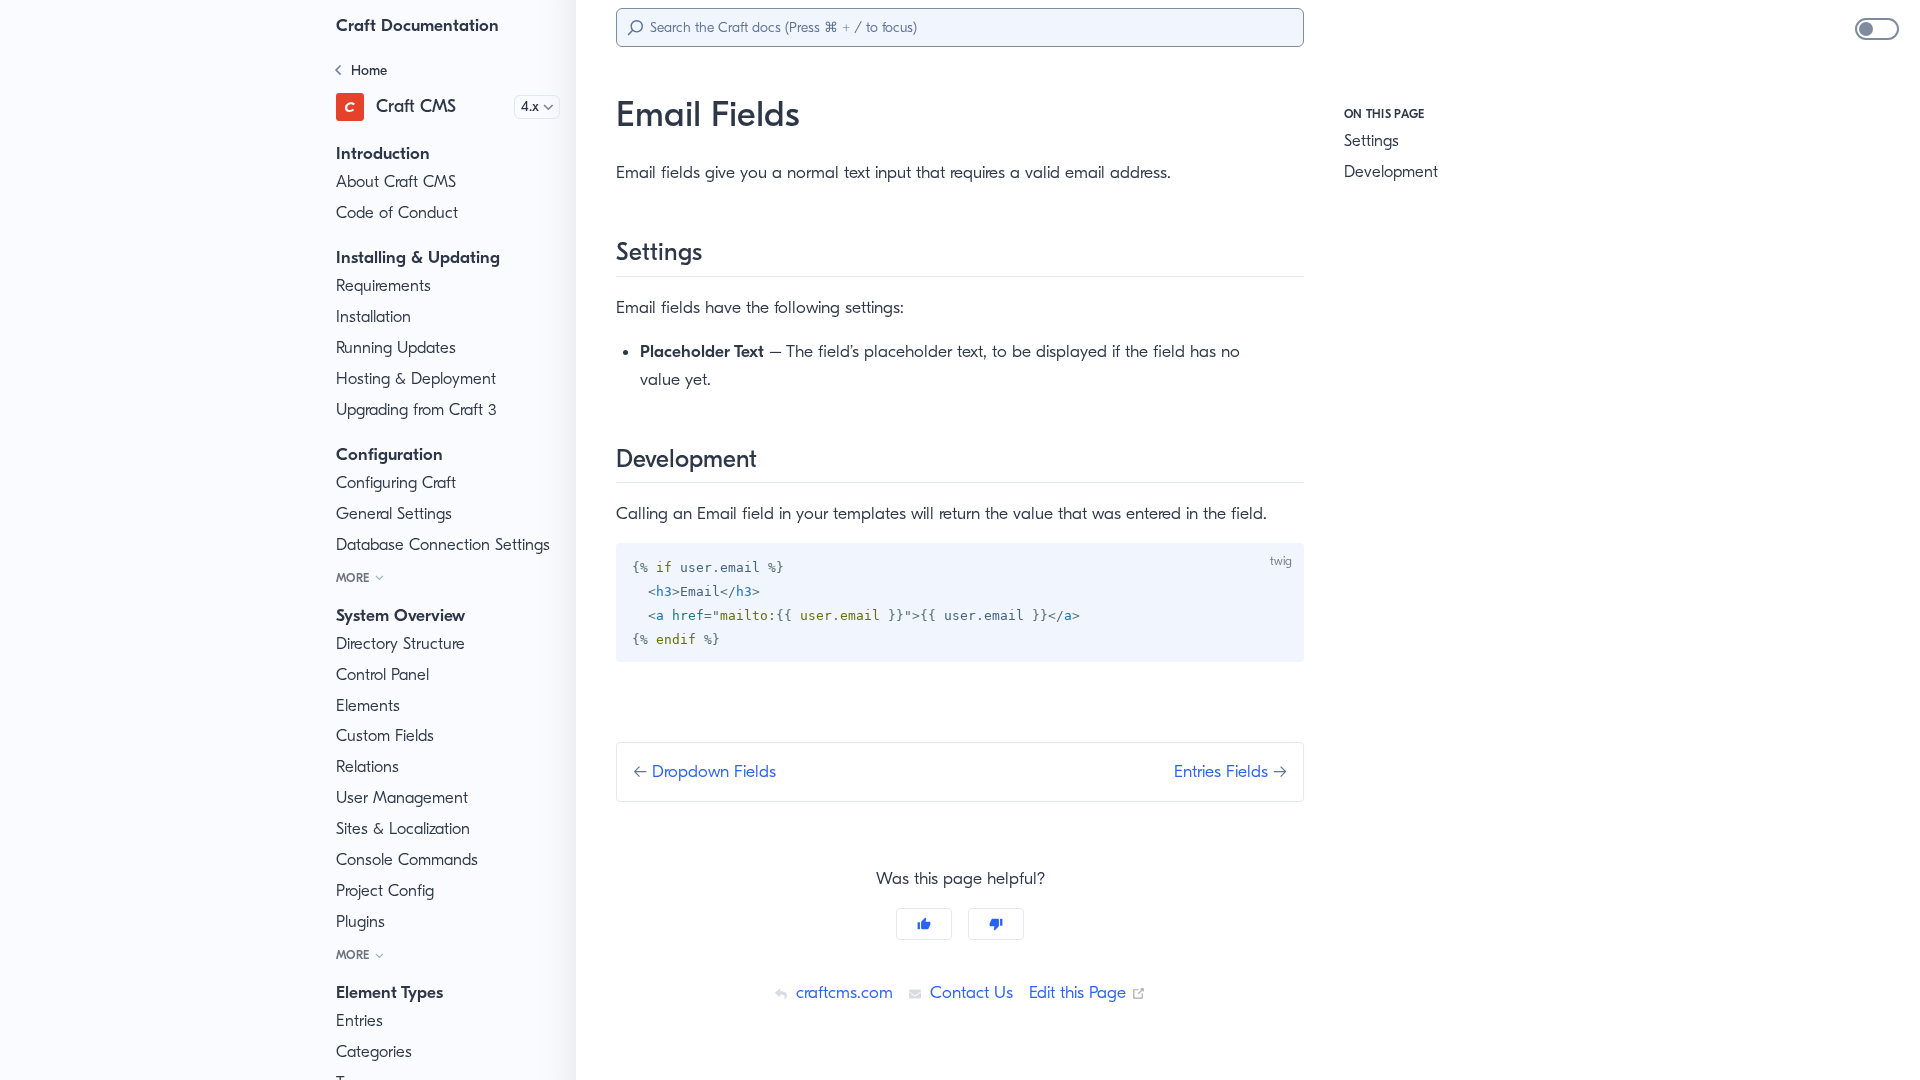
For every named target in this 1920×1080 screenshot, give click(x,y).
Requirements (383, 285)
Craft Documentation (417, 25)
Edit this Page (1087, 992)
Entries (359, 1020)
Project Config (385, 890)
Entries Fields (1223, 771)
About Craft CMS (396, 181)
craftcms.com (842, 992)
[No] (996, 924)
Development (1391, 171)
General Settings (394, 513)
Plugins (360, 921)
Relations (367, 766)
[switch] (1877, 29)
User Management (402, 797)
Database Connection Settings (443, 544)
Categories (374, 1051)
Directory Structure (400, 643)
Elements (368, 705)
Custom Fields (385, 735)
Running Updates (396, 347)
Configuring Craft (396, 482)
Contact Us (969, 992)
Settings (1371, 140)
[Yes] (924, 924)
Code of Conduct (397, 212)
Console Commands (407, 859)
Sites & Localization (403, 828)
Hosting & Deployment (416, 378)
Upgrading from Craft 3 (416, 409)
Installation (373, 316)
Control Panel (382, 674)
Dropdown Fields (714, 771)
